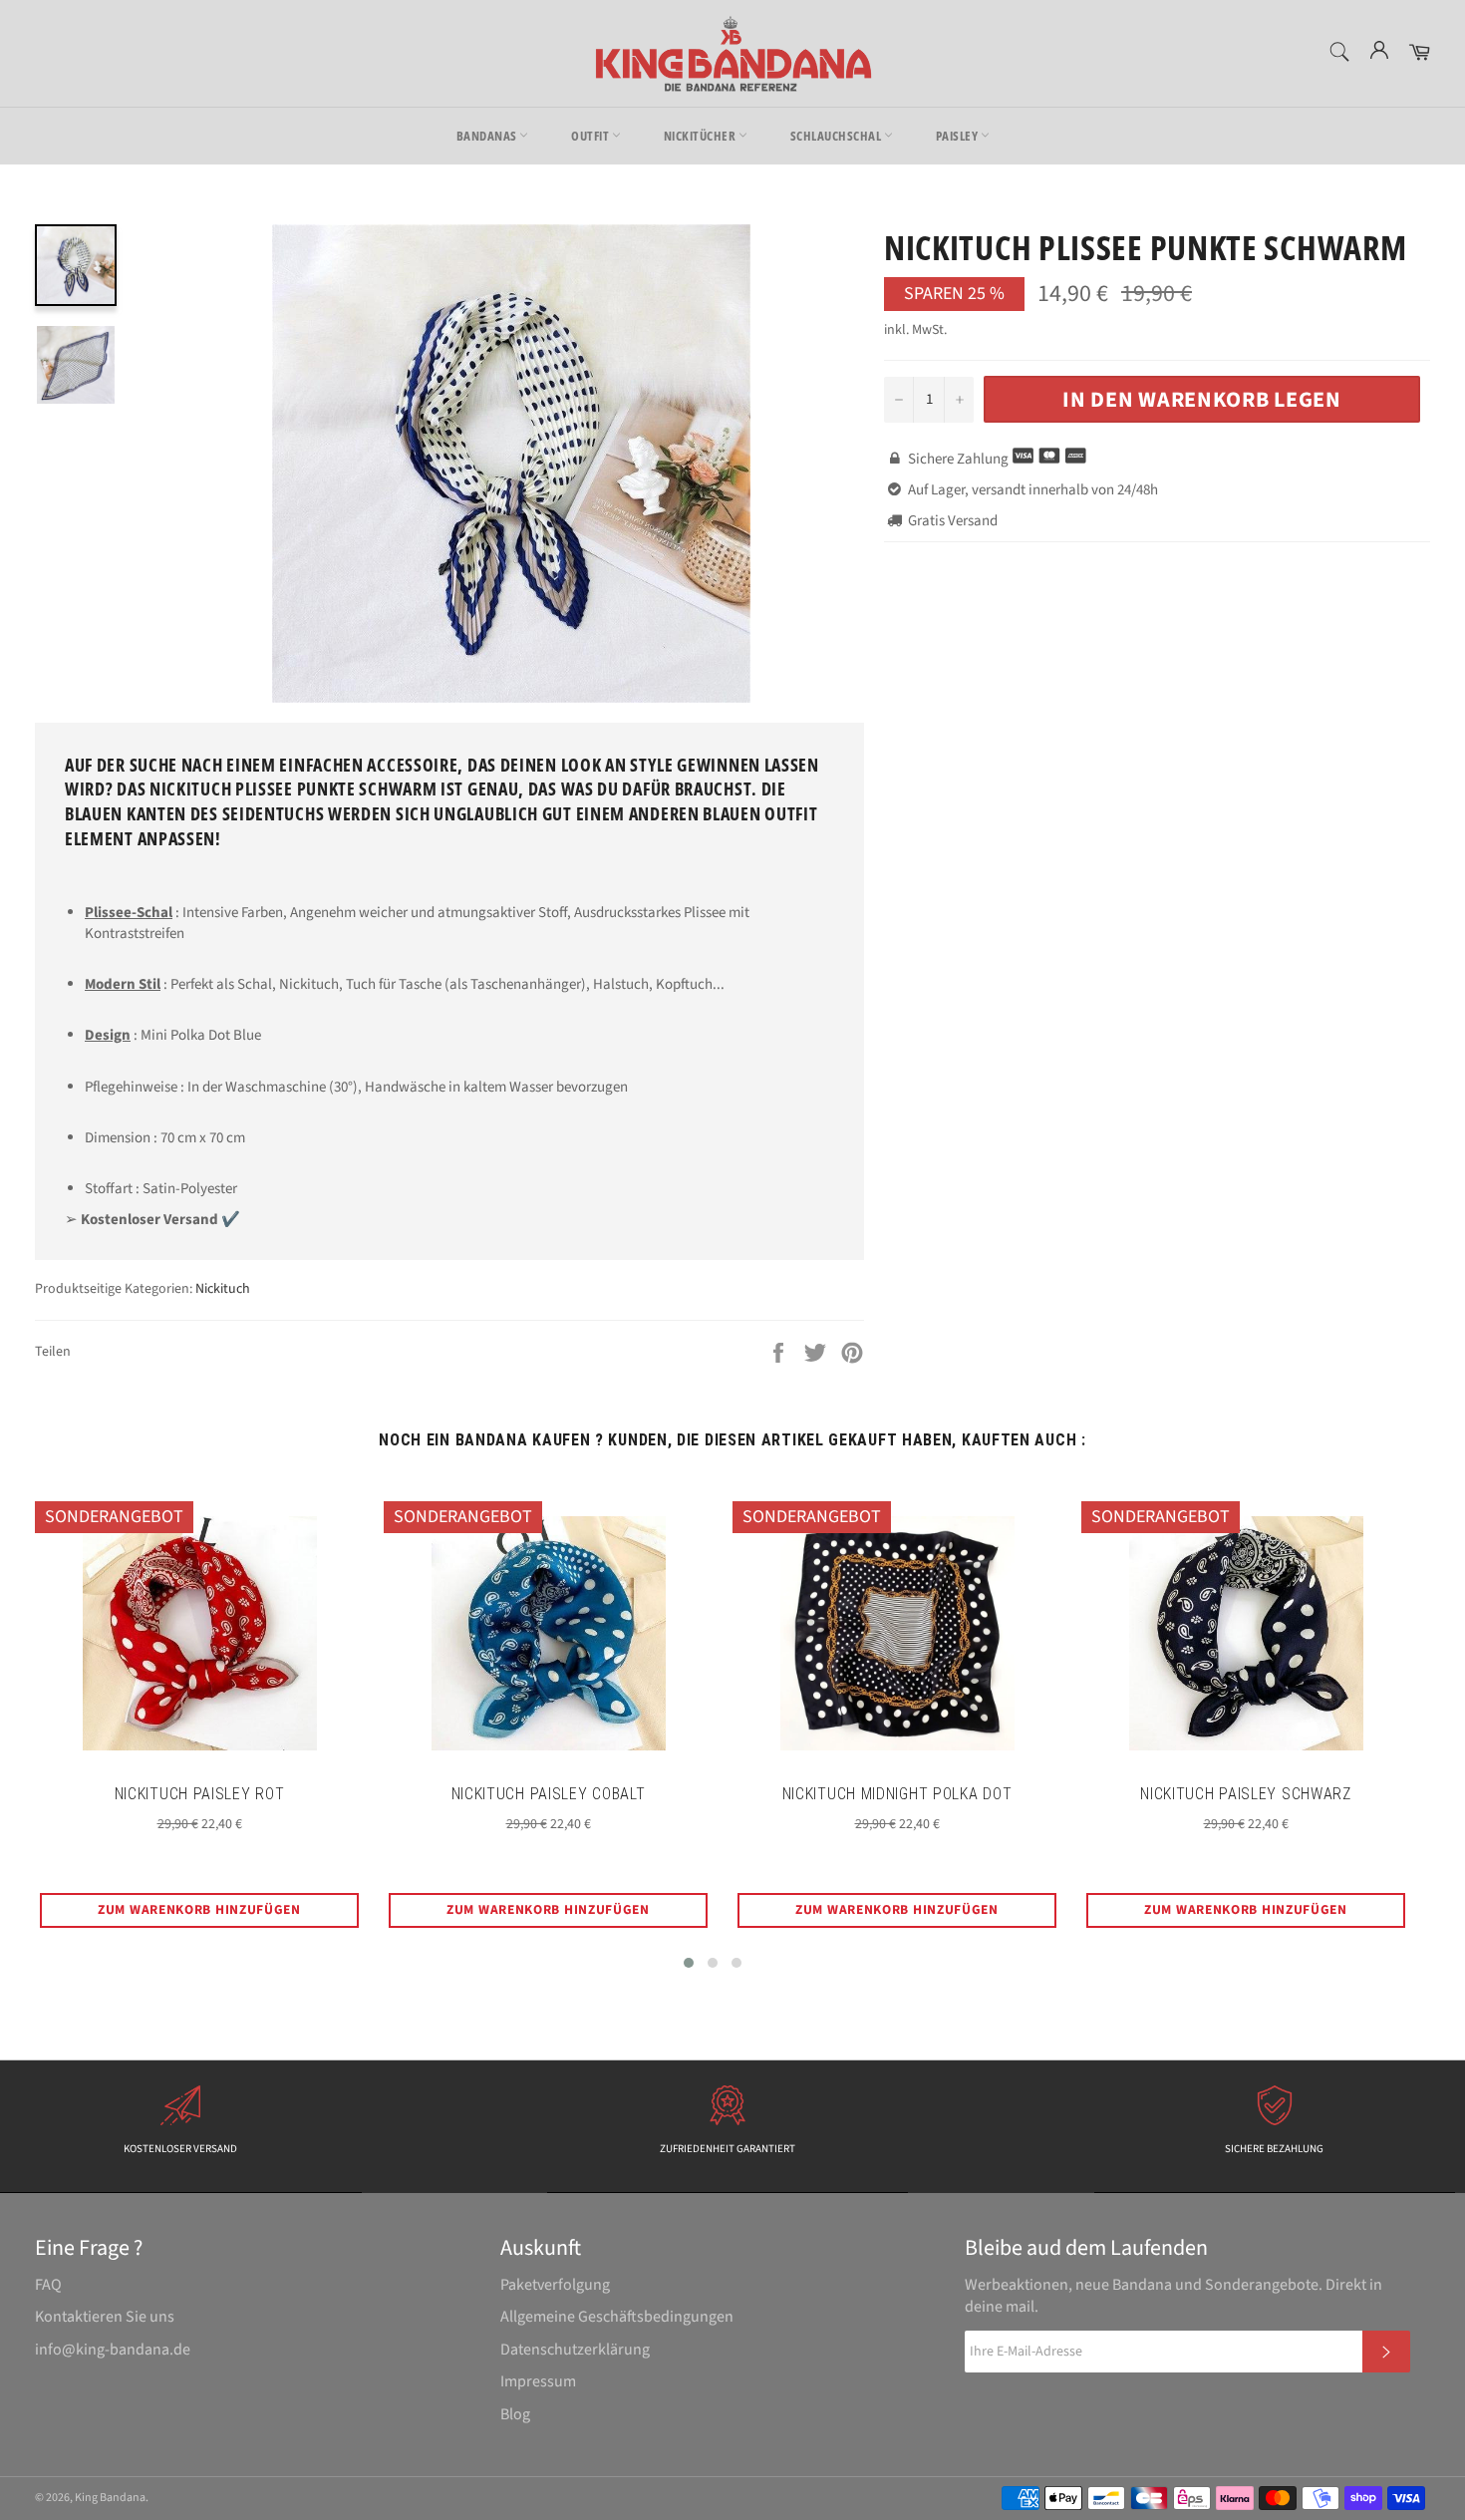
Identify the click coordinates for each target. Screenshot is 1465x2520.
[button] (689, 1963)
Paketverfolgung (555, 2285)
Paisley (958, 136)
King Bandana (110, 2498)
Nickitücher (701, 136)
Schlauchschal (837, 136)
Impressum (538, 2381)
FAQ (48, 2285)
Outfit (591, 136)
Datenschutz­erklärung (575, 2350)
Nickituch (223, 1289)
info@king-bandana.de (113, 2350)
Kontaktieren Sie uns (105, 2317)
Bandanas (488, 136)
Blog (515, 2414)
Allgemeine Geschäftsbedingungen (617, 2317)
